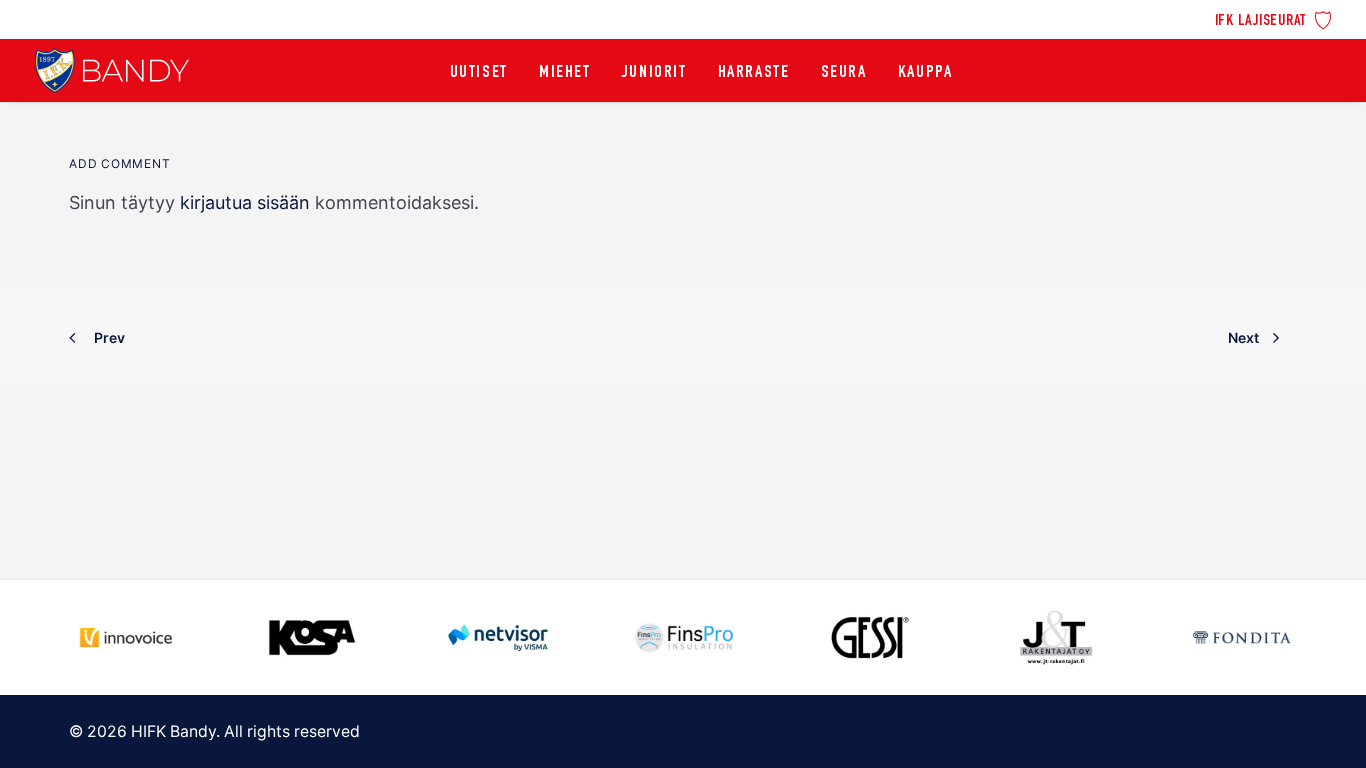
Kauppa (925, 73)
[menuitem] (1273, 18)
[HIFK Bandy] (112, 70)
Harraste (754, 73)
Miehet (565, 73)
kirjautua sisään (245, 202)
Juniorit (654, 73)
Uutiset (479, 73)
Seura (844, 73)
